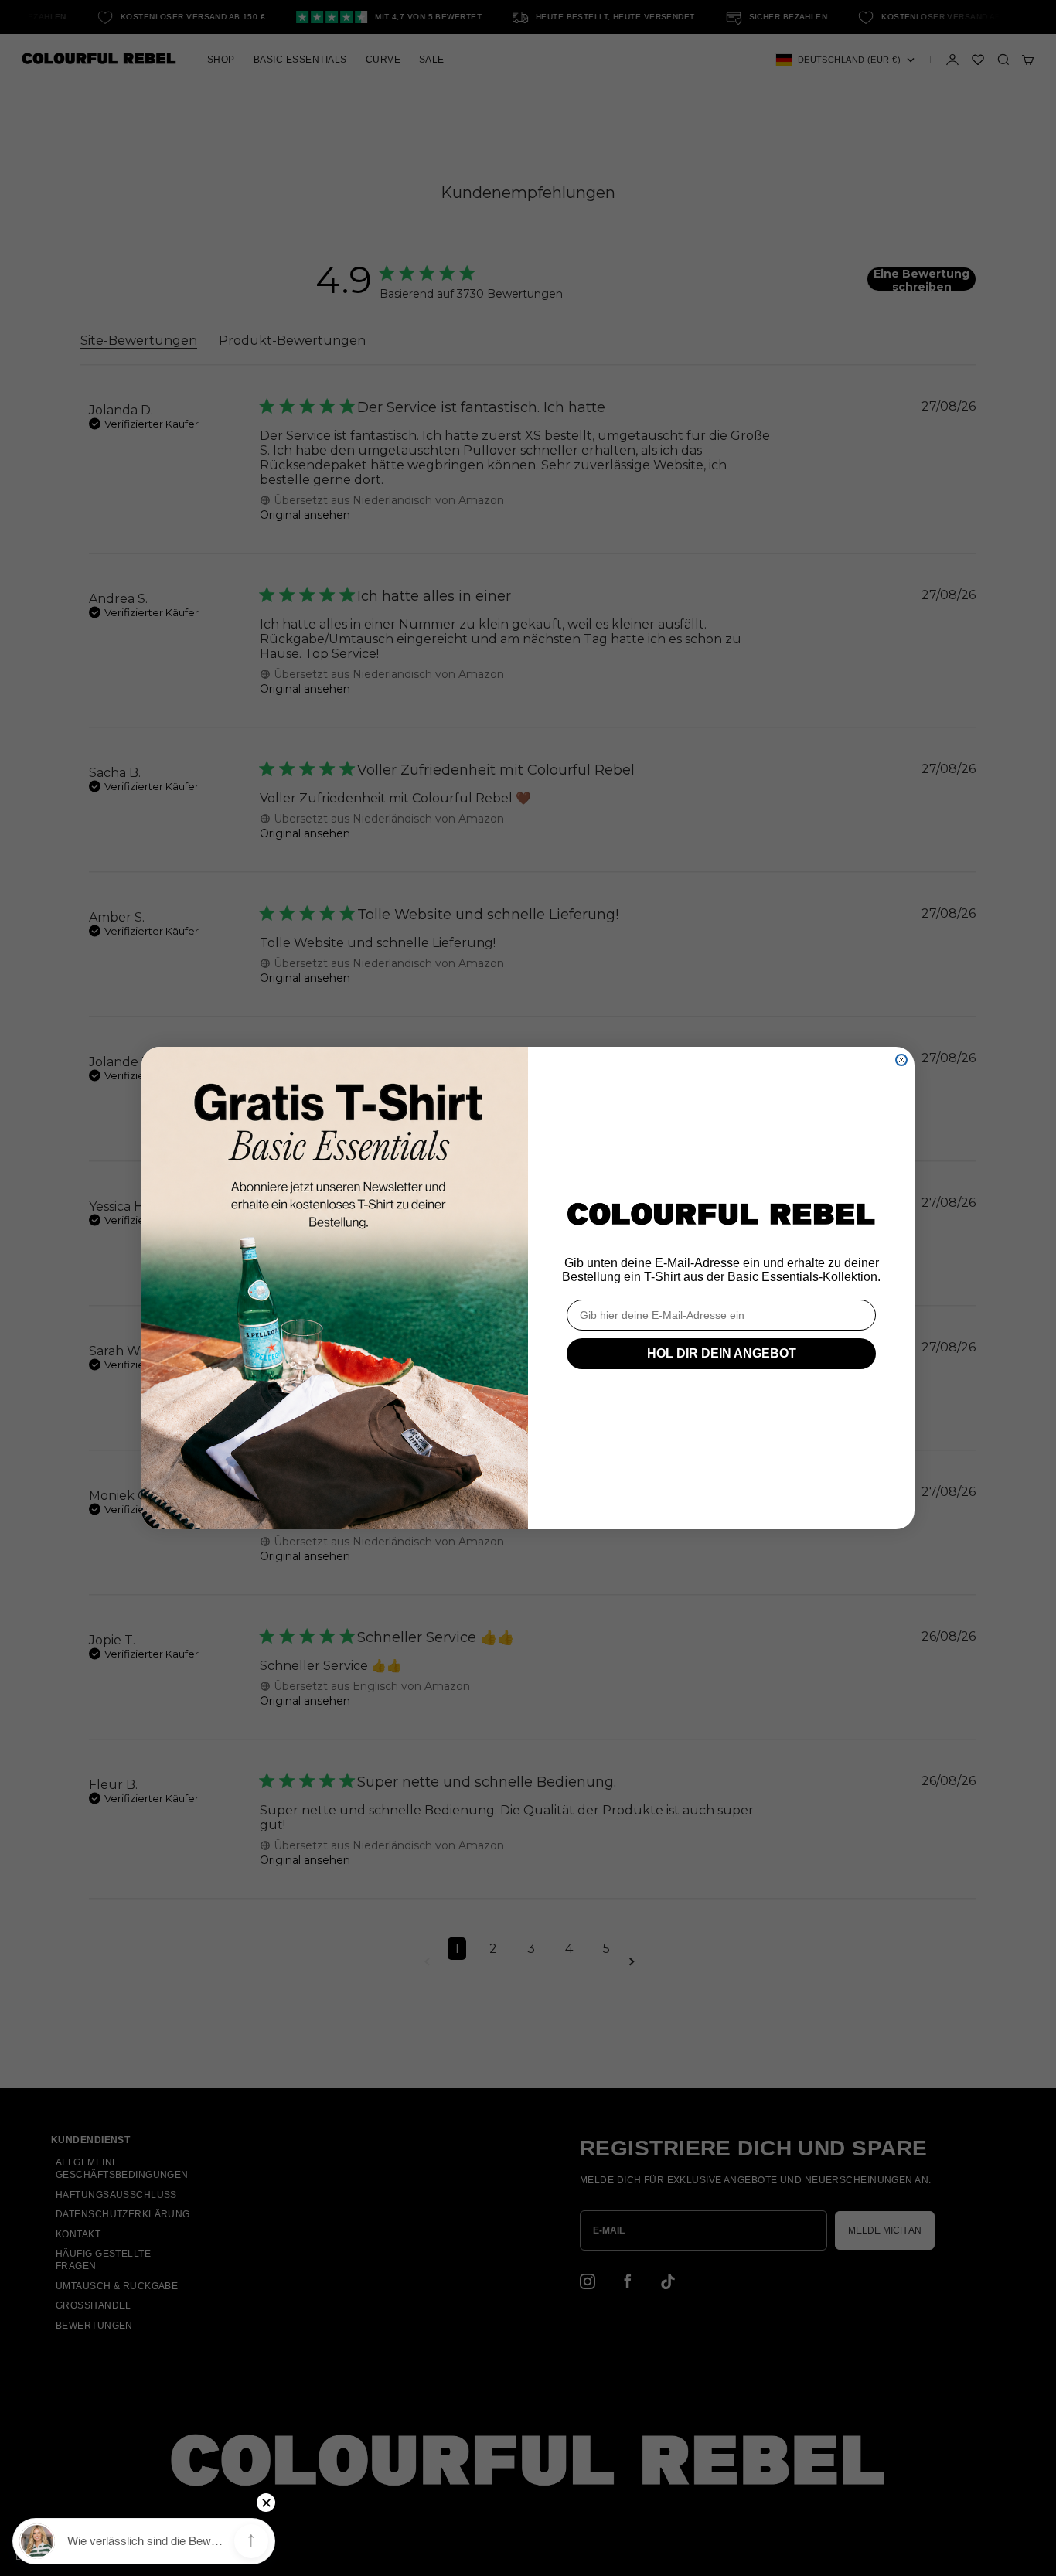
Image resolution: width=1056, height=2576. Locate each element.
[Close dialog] (901, 1060)
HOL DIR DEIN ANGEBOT (722, 1353)
